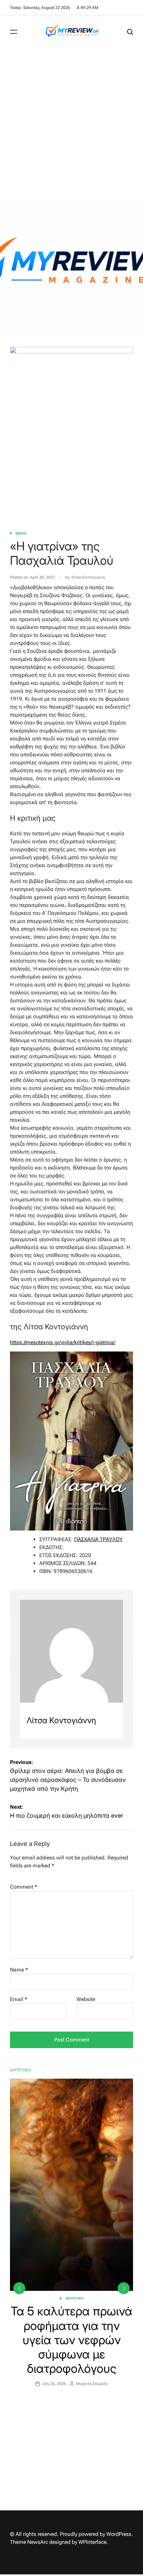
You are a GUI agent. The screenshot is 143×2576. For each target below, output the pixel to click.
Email (19, 1999)
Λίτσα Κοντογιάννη (88, 577)
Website (86, 1999)
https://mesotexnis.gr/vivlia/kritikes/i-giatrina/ (63, 1342)
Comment (24, 1887)
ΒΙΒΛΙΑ (21, 533)
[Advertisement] (71, 123)
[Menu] (14, 32)
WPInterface (92, 2542)
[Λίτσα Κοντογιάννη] (71, 1651)
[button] (124, 2288)
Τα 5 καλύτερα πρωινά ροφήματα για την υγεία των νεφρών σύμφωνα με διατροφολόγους (71, 2340)
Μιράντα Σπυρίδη (92, 2384)
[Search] (130, 32)
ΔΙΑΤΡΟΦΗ (74, 2298)
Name (19, 1970)
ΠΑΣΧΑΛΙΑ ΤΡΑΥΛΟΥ (98, 1539)
